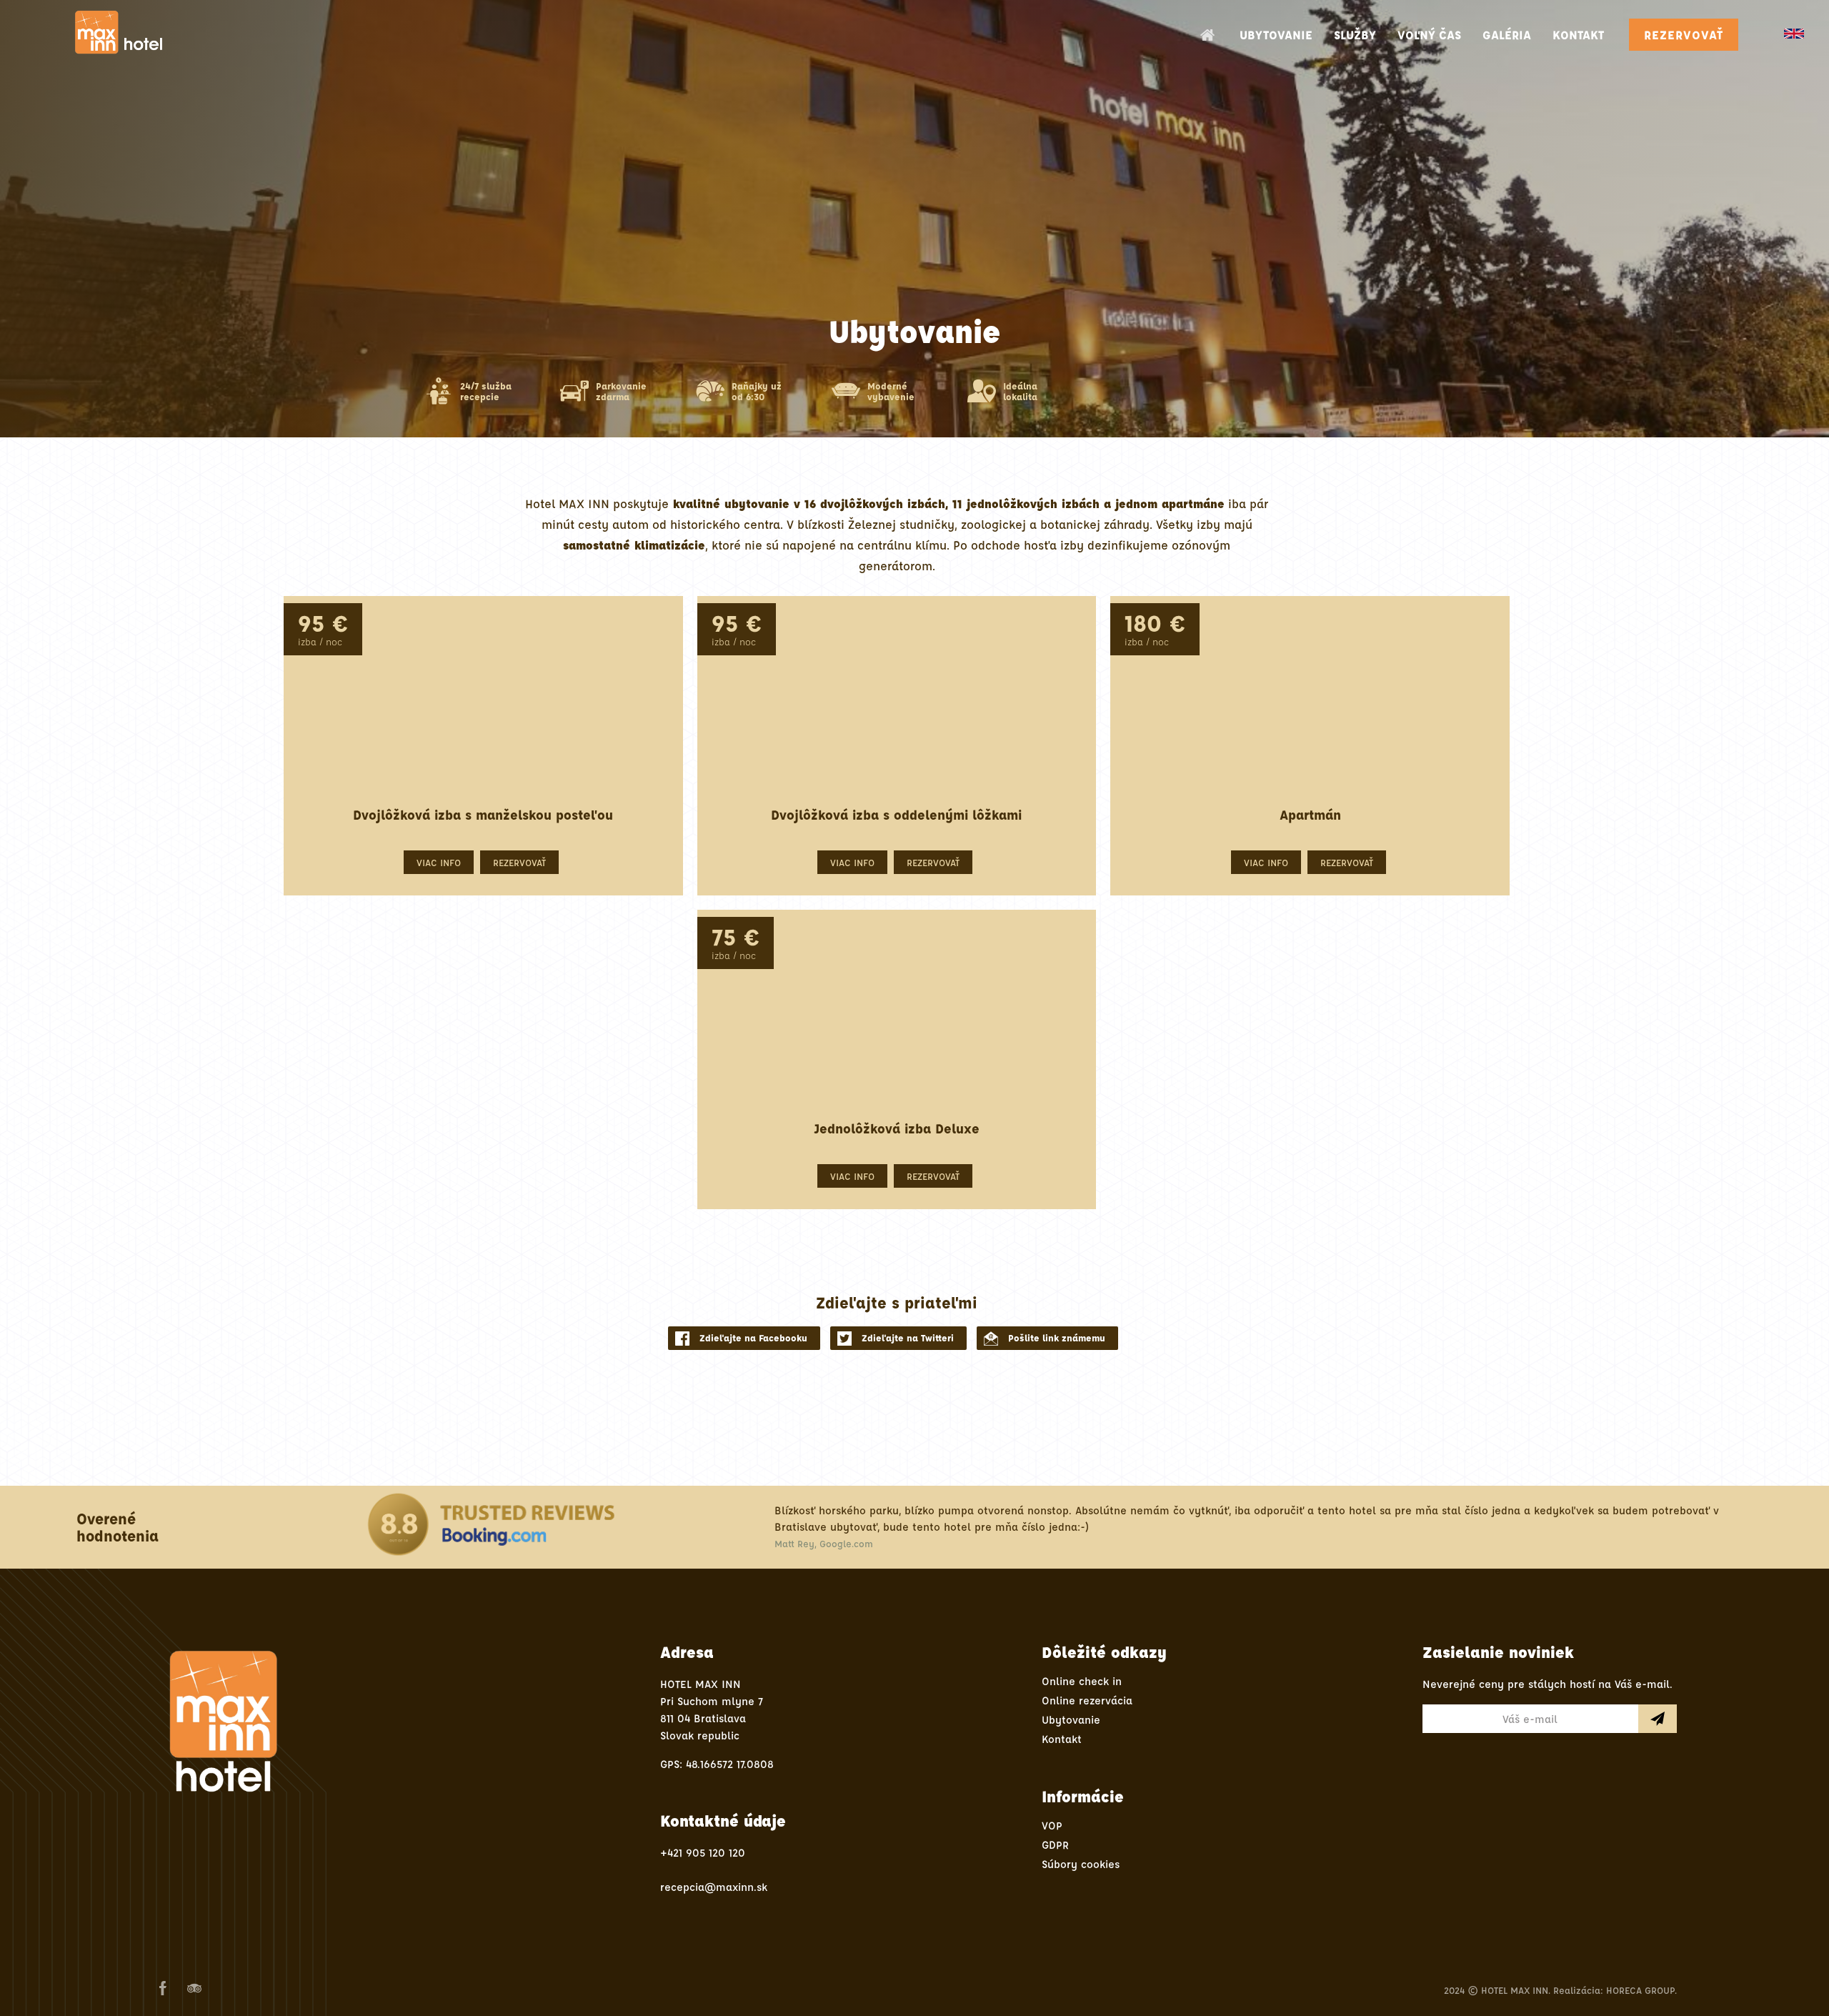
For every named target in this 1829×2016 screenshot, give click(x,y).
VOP (1052, 1826)
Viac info (439, 862)
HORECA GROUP (1640, 1990)
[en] (1794, 34)
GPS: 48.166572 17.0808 (717, 1764)
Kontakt (1062, 1739)
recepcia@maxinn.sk (714, 1887)
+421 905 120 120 (703, 1853)
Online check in (1082, 1681)
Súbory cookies (1081, 1864)
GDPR (1055, 1845)
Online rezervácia (1087, 1700)
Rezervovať (1684, 35)
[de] (1813, 41)
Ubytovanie (1071, 1720)
